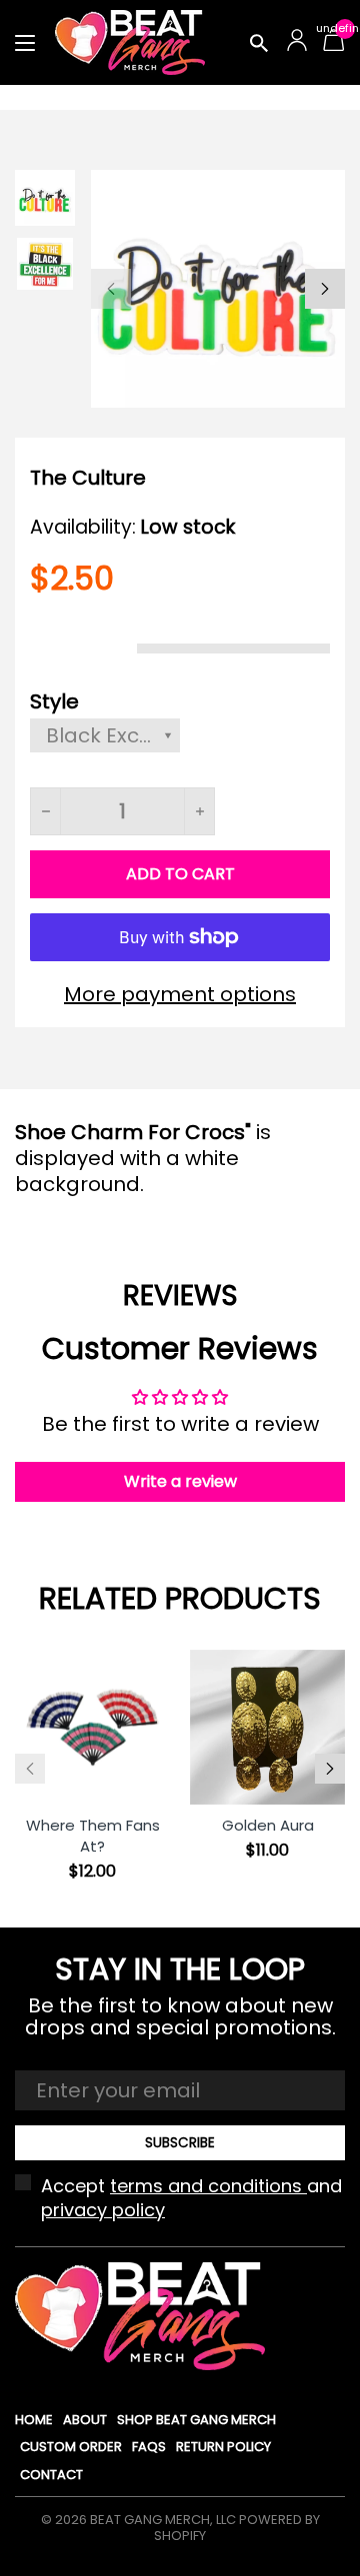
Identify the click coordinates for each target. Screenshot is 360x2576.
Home (34, 2420)
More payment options (180, 994)
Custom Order (71, 2447)
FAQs (149, 2447)
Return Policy (223, 2447)
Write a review (180, 1481)
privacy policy (103, 2210)
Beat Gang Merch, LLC (163, 2520)
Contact (51, 2475)
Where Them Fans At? (93, 1836)
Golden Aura (268, 1825)
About (85, 2420)
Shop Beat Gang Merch (196, 2420)
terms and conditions (208, 2186)
